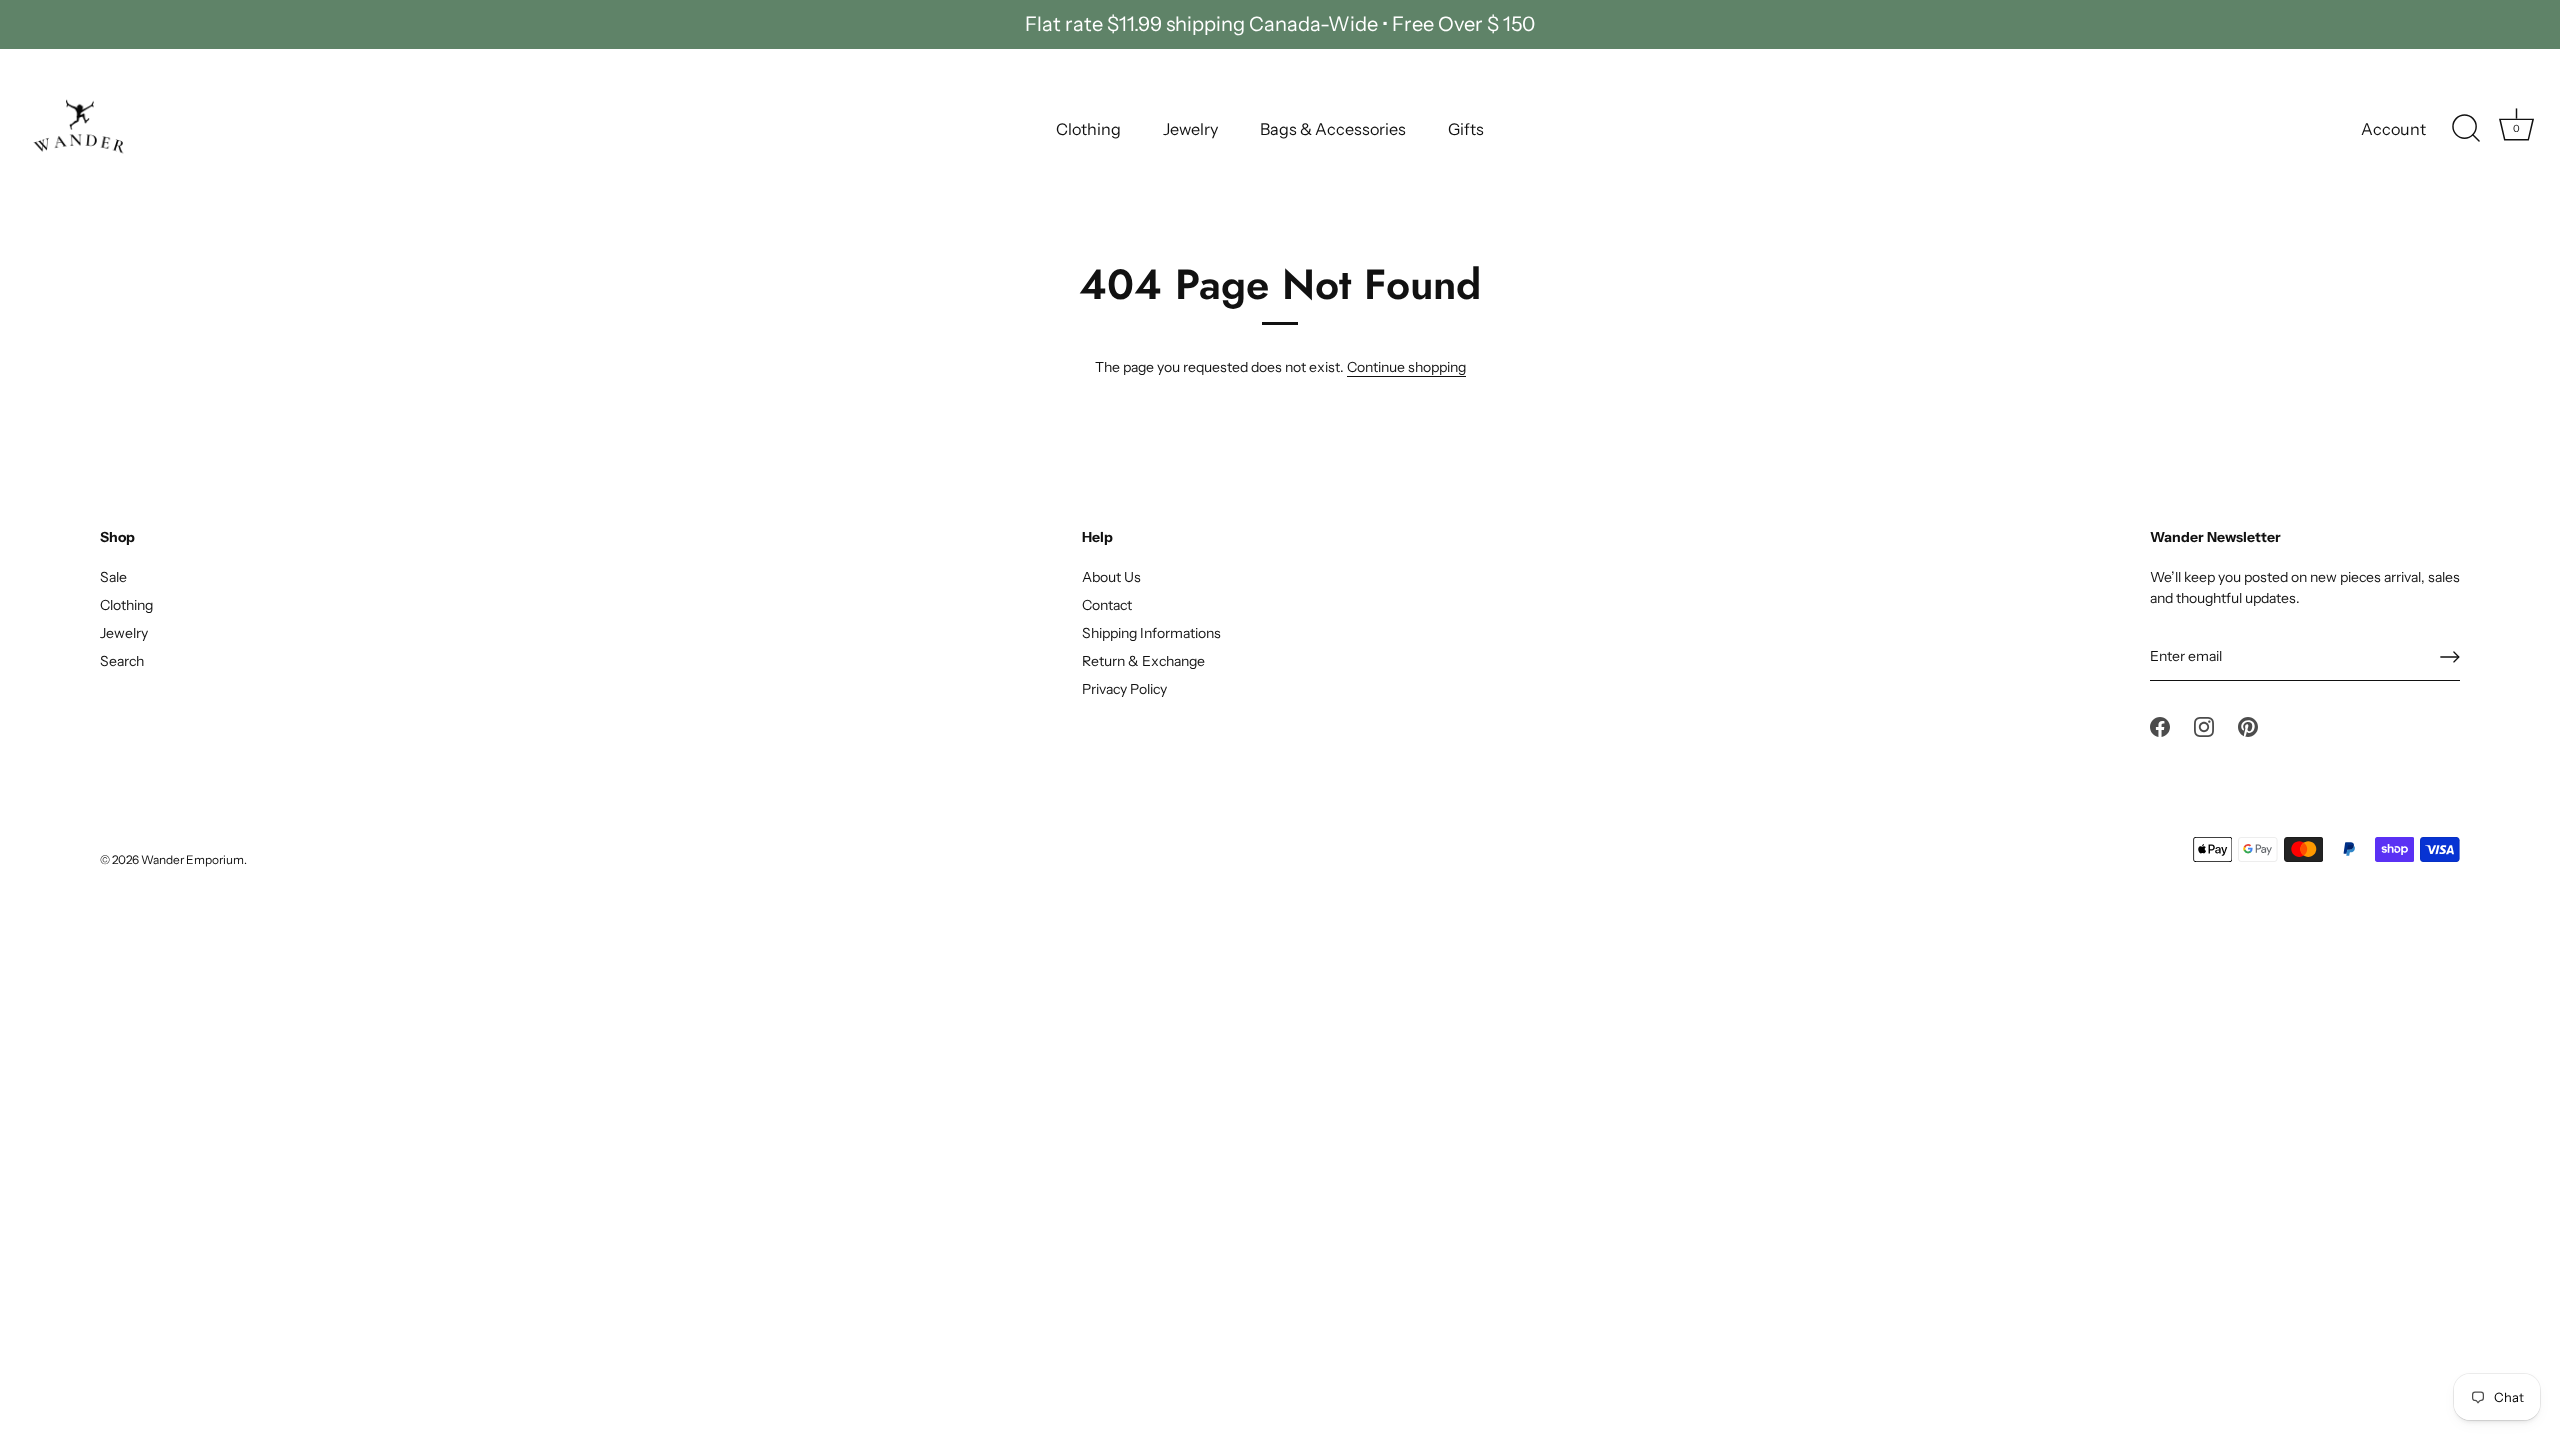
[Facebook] (2160, 726)
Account (2393, 129)
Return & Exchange (1143, 661)
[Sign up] (2450, 657)
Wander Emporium (192, 859)
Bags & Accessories (1333, 129)
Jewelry (1190, 129)
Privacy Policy (1124, 689)
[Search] (2466, 129)
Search (122, 661)
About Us (1111, 577)
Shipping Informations (1151, 633)
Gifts (1466, 129)
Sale (113, 577)
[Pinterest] (2248, 726)
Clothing (1088, 129)
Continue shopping (1406, 367)
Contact (1107, 605)
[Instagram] (2204, 726)
